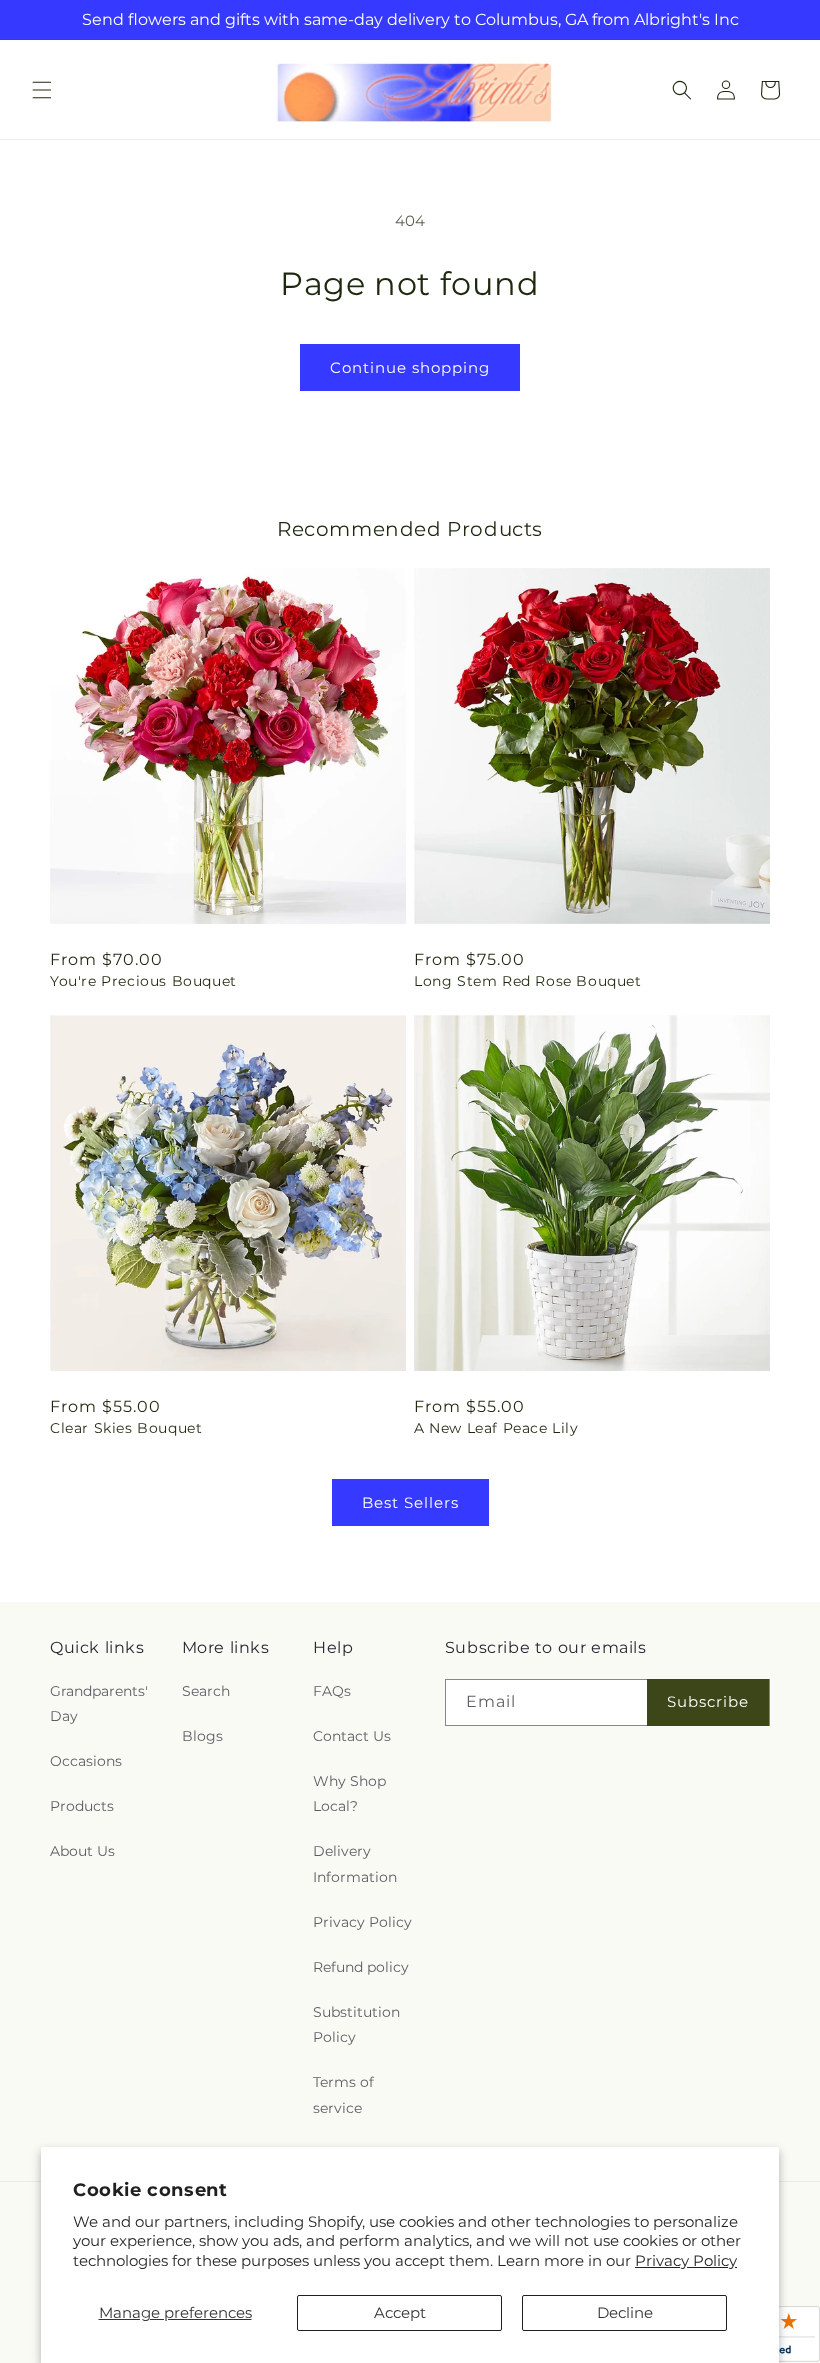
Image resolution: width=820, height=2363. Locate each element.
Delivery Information (355, 1863)
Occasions (86, 1761)
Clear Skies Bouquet (126, 1428)
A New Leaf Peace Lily (496, 1428)
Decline (625, 2312)
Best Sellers (410, 1502)
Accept (400, 2312)
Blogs (202, 1736)
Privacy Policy (686, 2260)
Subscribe (708, 1701)
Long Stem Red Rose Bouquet (528, 981)
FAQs (332, 1691)
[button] (42, 90)
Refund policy (361, 1967)
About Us (82, 1851)
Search (206, 1691)
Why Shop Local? (349, 1793)
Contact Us (352, 1736)
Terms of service (343, 2094)
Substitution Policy (356, 2024)
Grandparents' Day (99, 1703)
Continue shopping (410, 367)
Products (82, 1806)
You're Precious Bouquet (143, 981)
